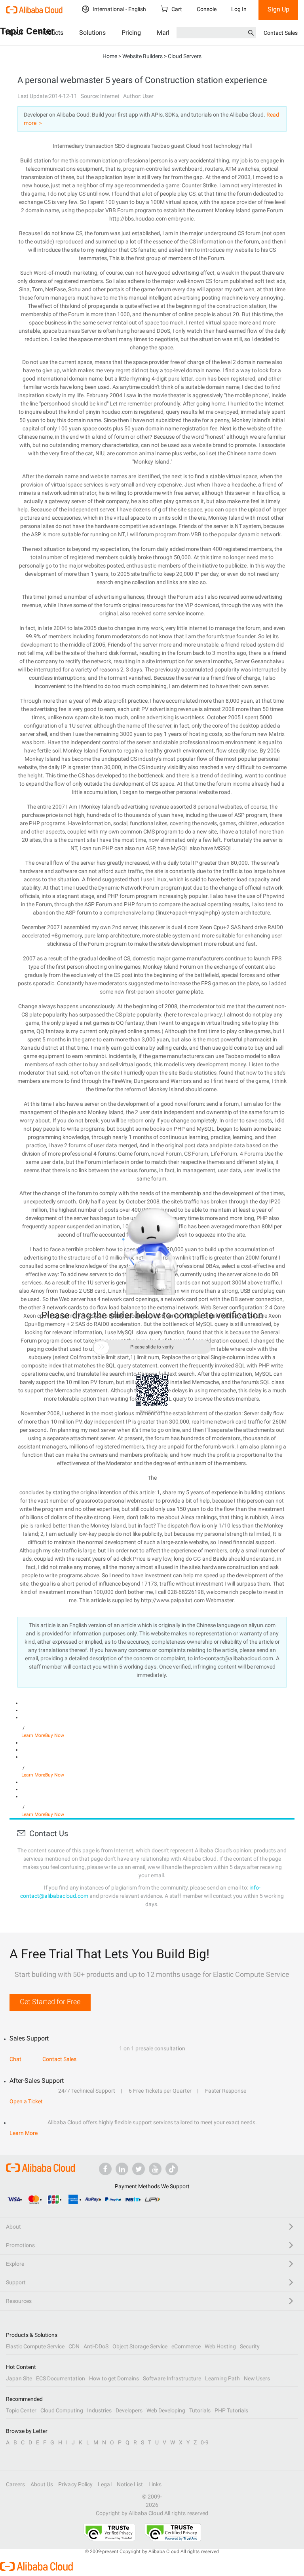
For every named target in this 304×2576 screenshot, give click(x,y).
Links (155, 2484)
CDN (74, 2346)
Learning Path (222, 2378)
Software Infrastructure (172, 2378)
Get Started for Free (50, 2002)
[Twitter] (139, 2169)
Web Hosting (220, 2346)
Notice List (130, 2484)
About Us (42, 2484)
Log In (239, 9)
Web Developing (166, 2410)
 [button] (101, 1347)
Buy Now (55, 1735)
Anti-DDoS (96, 2346)
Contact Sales (281, 33)
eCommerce (186, 2346)
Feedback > (152, 1412)
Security (250, 2346)
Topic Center (21, 2410)
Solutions (92, 33)
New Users (257, 2378)
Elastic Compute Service (35, 2346)
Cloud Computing (62, 2410)
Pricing (131, 33)
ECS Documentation (61, 2378)
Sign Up (278, 9)
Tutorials (200, 2410)
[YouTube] (155, 2169)
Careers (16, 2484)
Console (207, 9)
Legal (104, 2484)
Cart (176, 9)
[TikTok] (172, 2169)
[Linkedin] (122, 2169)
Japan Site (19, 2378)
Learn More (33, 1735)
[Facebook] (105, 2169)
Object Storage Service (140, 2346)
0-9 (205, 2442)
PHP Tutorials (231, 2410)
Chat (15, 2059)
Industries (99, 2410)
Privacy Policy (75, 2484)
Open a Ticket (26, 2101)
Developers (129, 2410)
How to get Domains (114, 2378)
